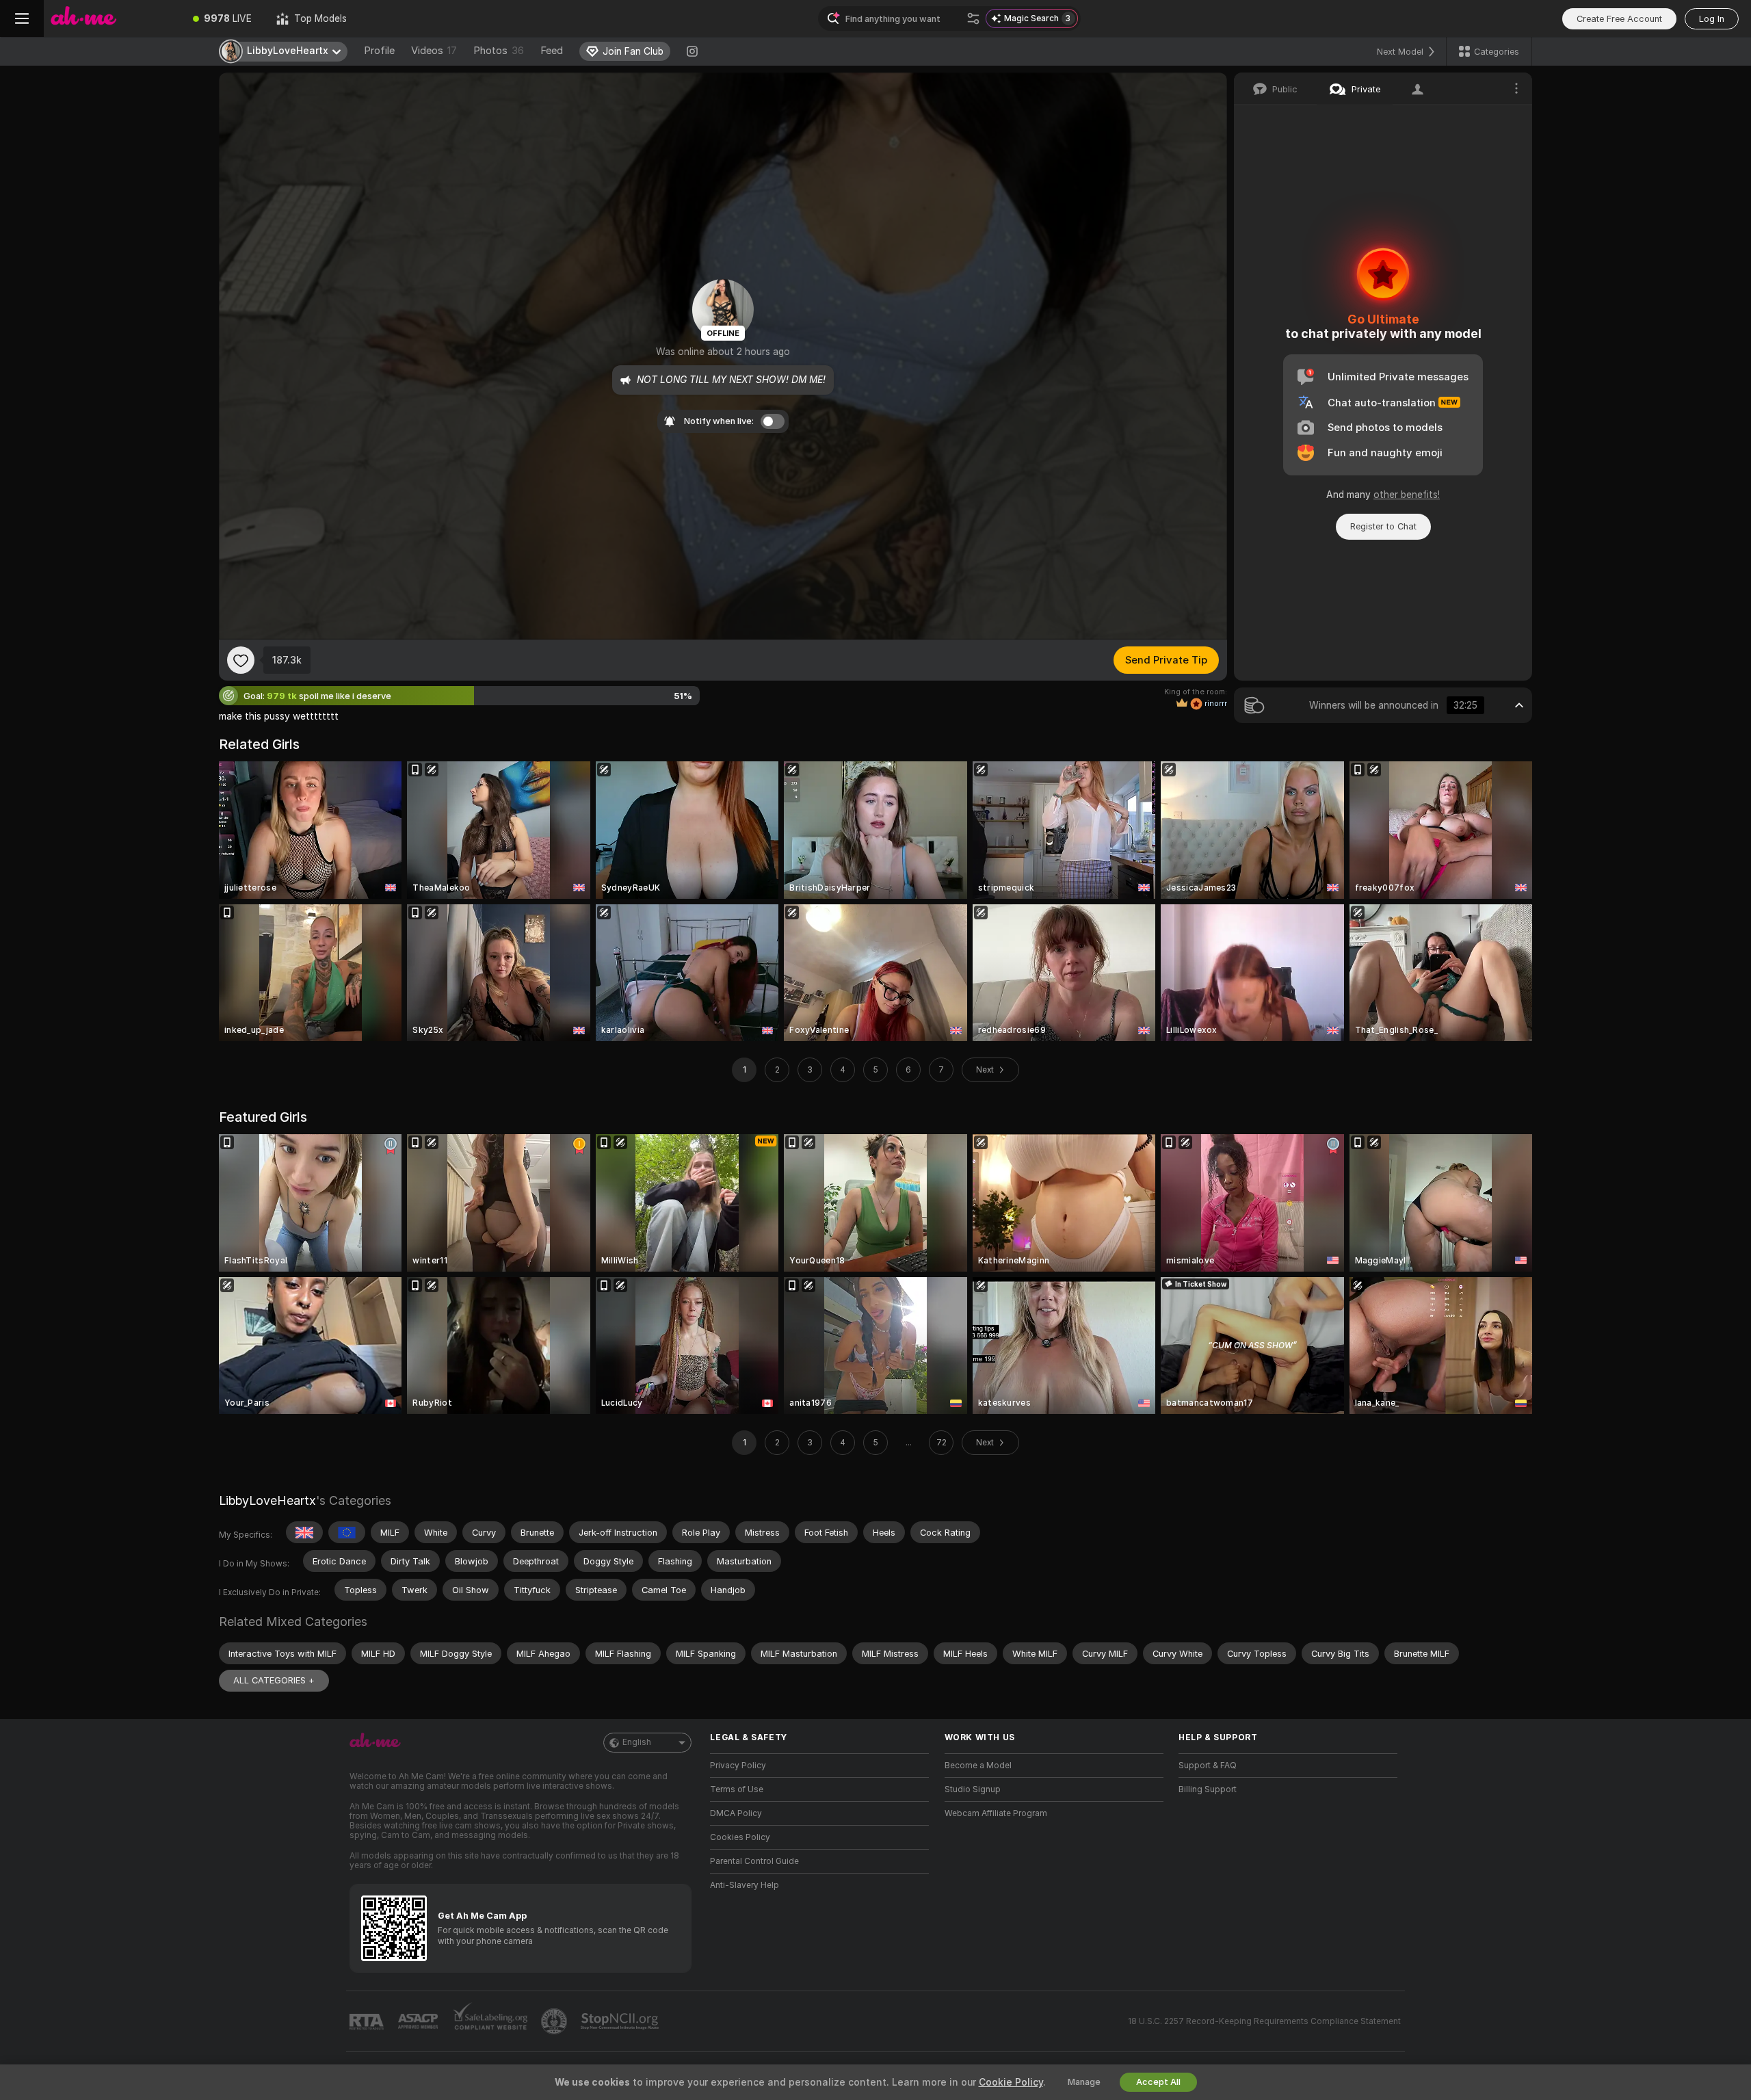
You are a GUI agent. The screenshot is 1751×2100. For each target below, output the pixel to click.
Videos (434, 51)
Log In (1712, 19)
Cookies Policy (740, 1837)
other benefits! (1407, 495)
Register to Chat (1383, 526)
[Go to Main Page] (112, 18)
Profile (379, 51)
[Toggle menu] (22, 18)
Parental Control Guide (754, 1861)
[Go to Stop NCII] (621, 2021)
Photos (499, 51)
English (637, 1742)
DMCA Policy (736, 1813)
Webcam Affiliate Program (996, 1813)
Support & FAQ (1208, 1766)
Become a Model (978, 1766)
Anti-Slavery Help (745, 1885)
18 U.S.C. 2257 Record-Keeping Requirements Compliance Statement (1264, 2021)
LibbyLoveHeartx (267, 1500)
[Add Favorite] (241, 660)
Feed (552, 51)
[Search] (973, 18)
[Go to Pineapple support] (555, 2021)
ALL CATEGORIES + (274, 1680)
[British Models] (304, 1532)
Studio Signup (973, 1789)
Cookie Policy (1011, 2082)
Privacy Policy (738, 1766)
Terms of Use (737, 1789)
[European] (347, 1532)
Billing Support (1208, 1789)
